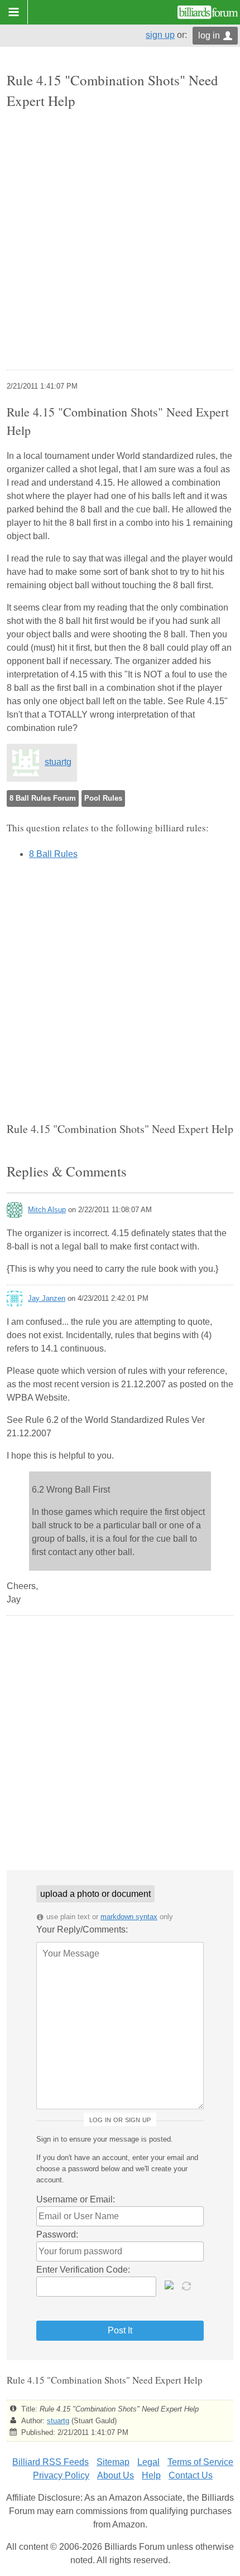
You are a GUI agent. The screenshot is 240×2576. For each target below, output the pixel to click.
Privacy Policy (61, 2475)
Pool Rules (103, 798)
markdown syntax (129, 1917)
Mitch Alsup (47, 1210)
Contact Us (191, 2475)
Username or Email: (76, 2199)
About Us (116, 2475)
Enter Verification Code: (83, 2270)
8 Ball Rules (53, 854)
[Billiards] (208, 12)
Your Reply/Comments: (82, 1929)
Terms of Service (200, 2462)
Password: (57, 2234)
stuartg (58, 762)
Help (151, 2475)
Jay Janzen (47, 1298)
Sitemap (113, 2462)
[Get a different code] (188, 2285)
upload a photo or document (95, 1894)
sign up (160, 35)
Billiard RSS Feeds (51, 2462)
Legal (148, 2462)
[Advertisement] (120, 241)
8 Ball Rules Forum (43, 798)
